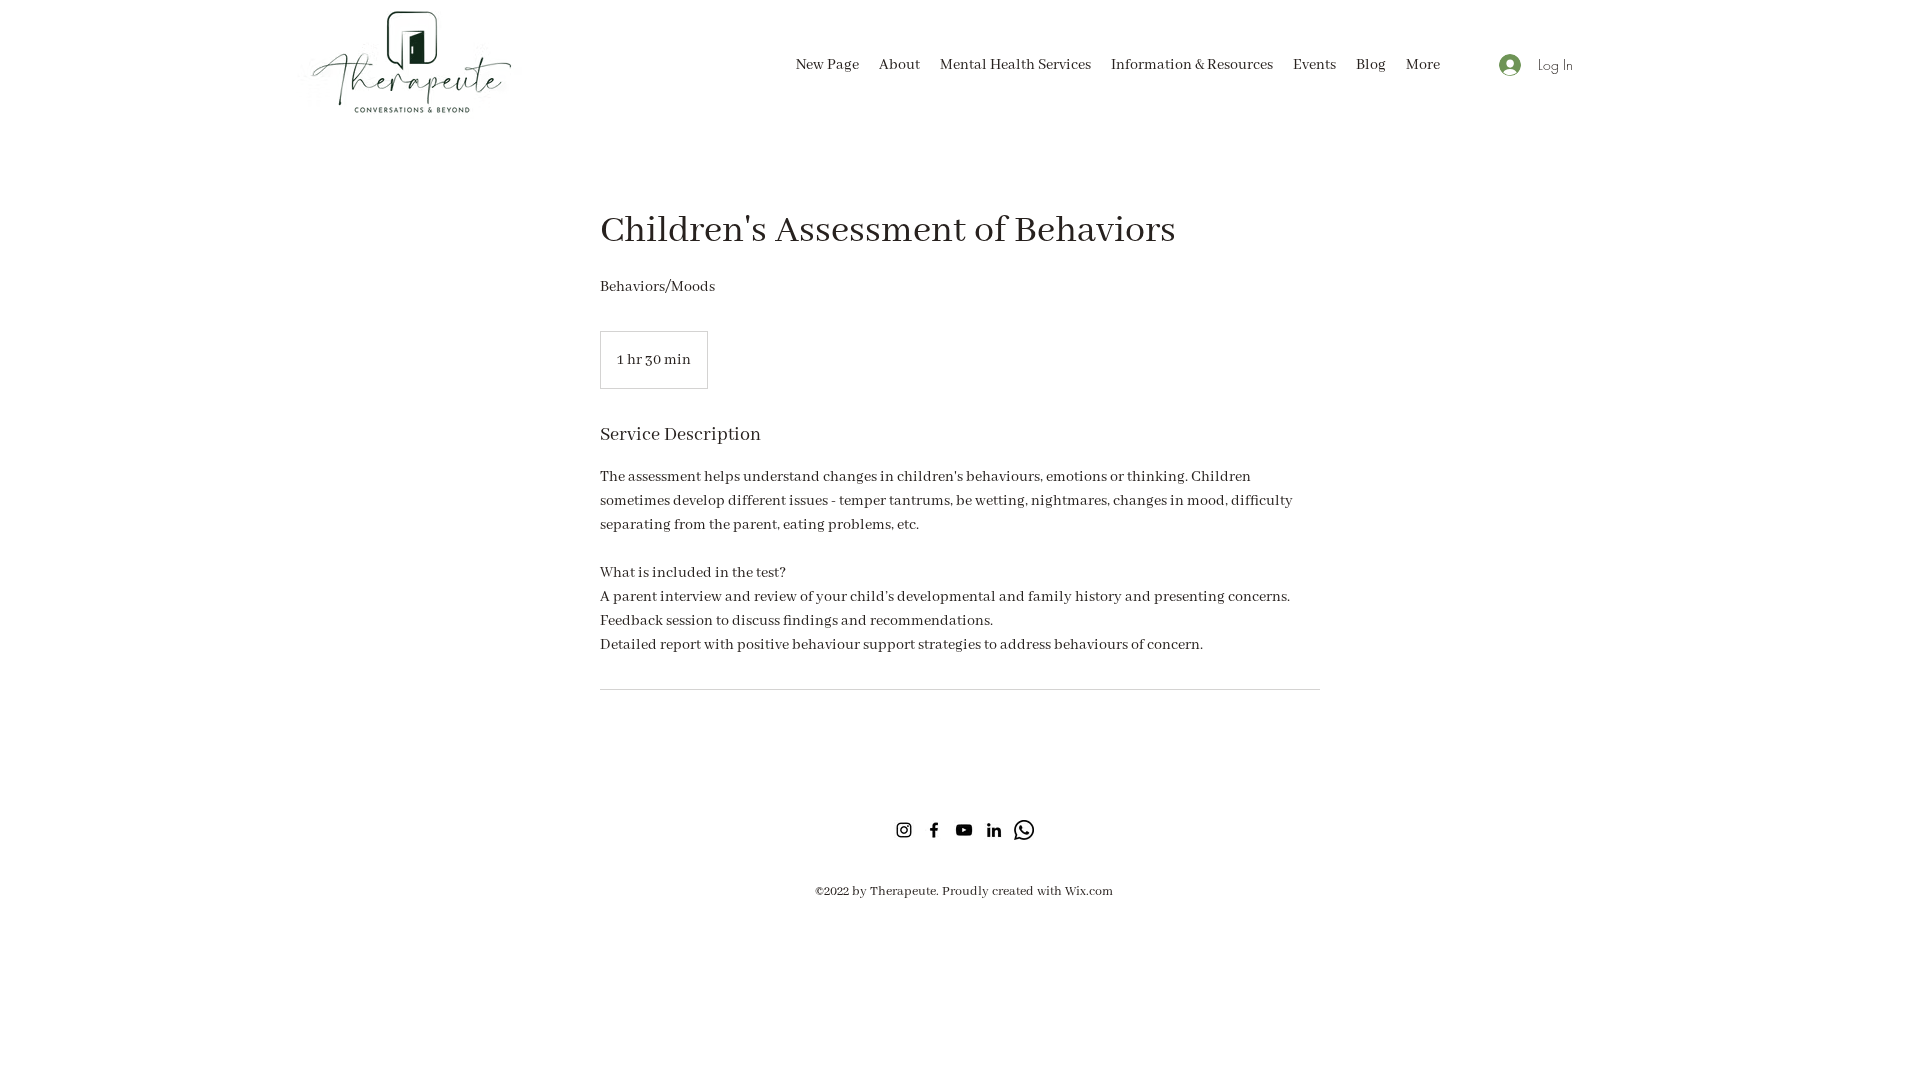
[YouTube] (964, 830)
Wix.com (1089, 891)
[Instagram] (904, 830)
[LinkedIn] (994, 830)
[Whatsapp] (1024, 830)
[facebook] (934, 830)
